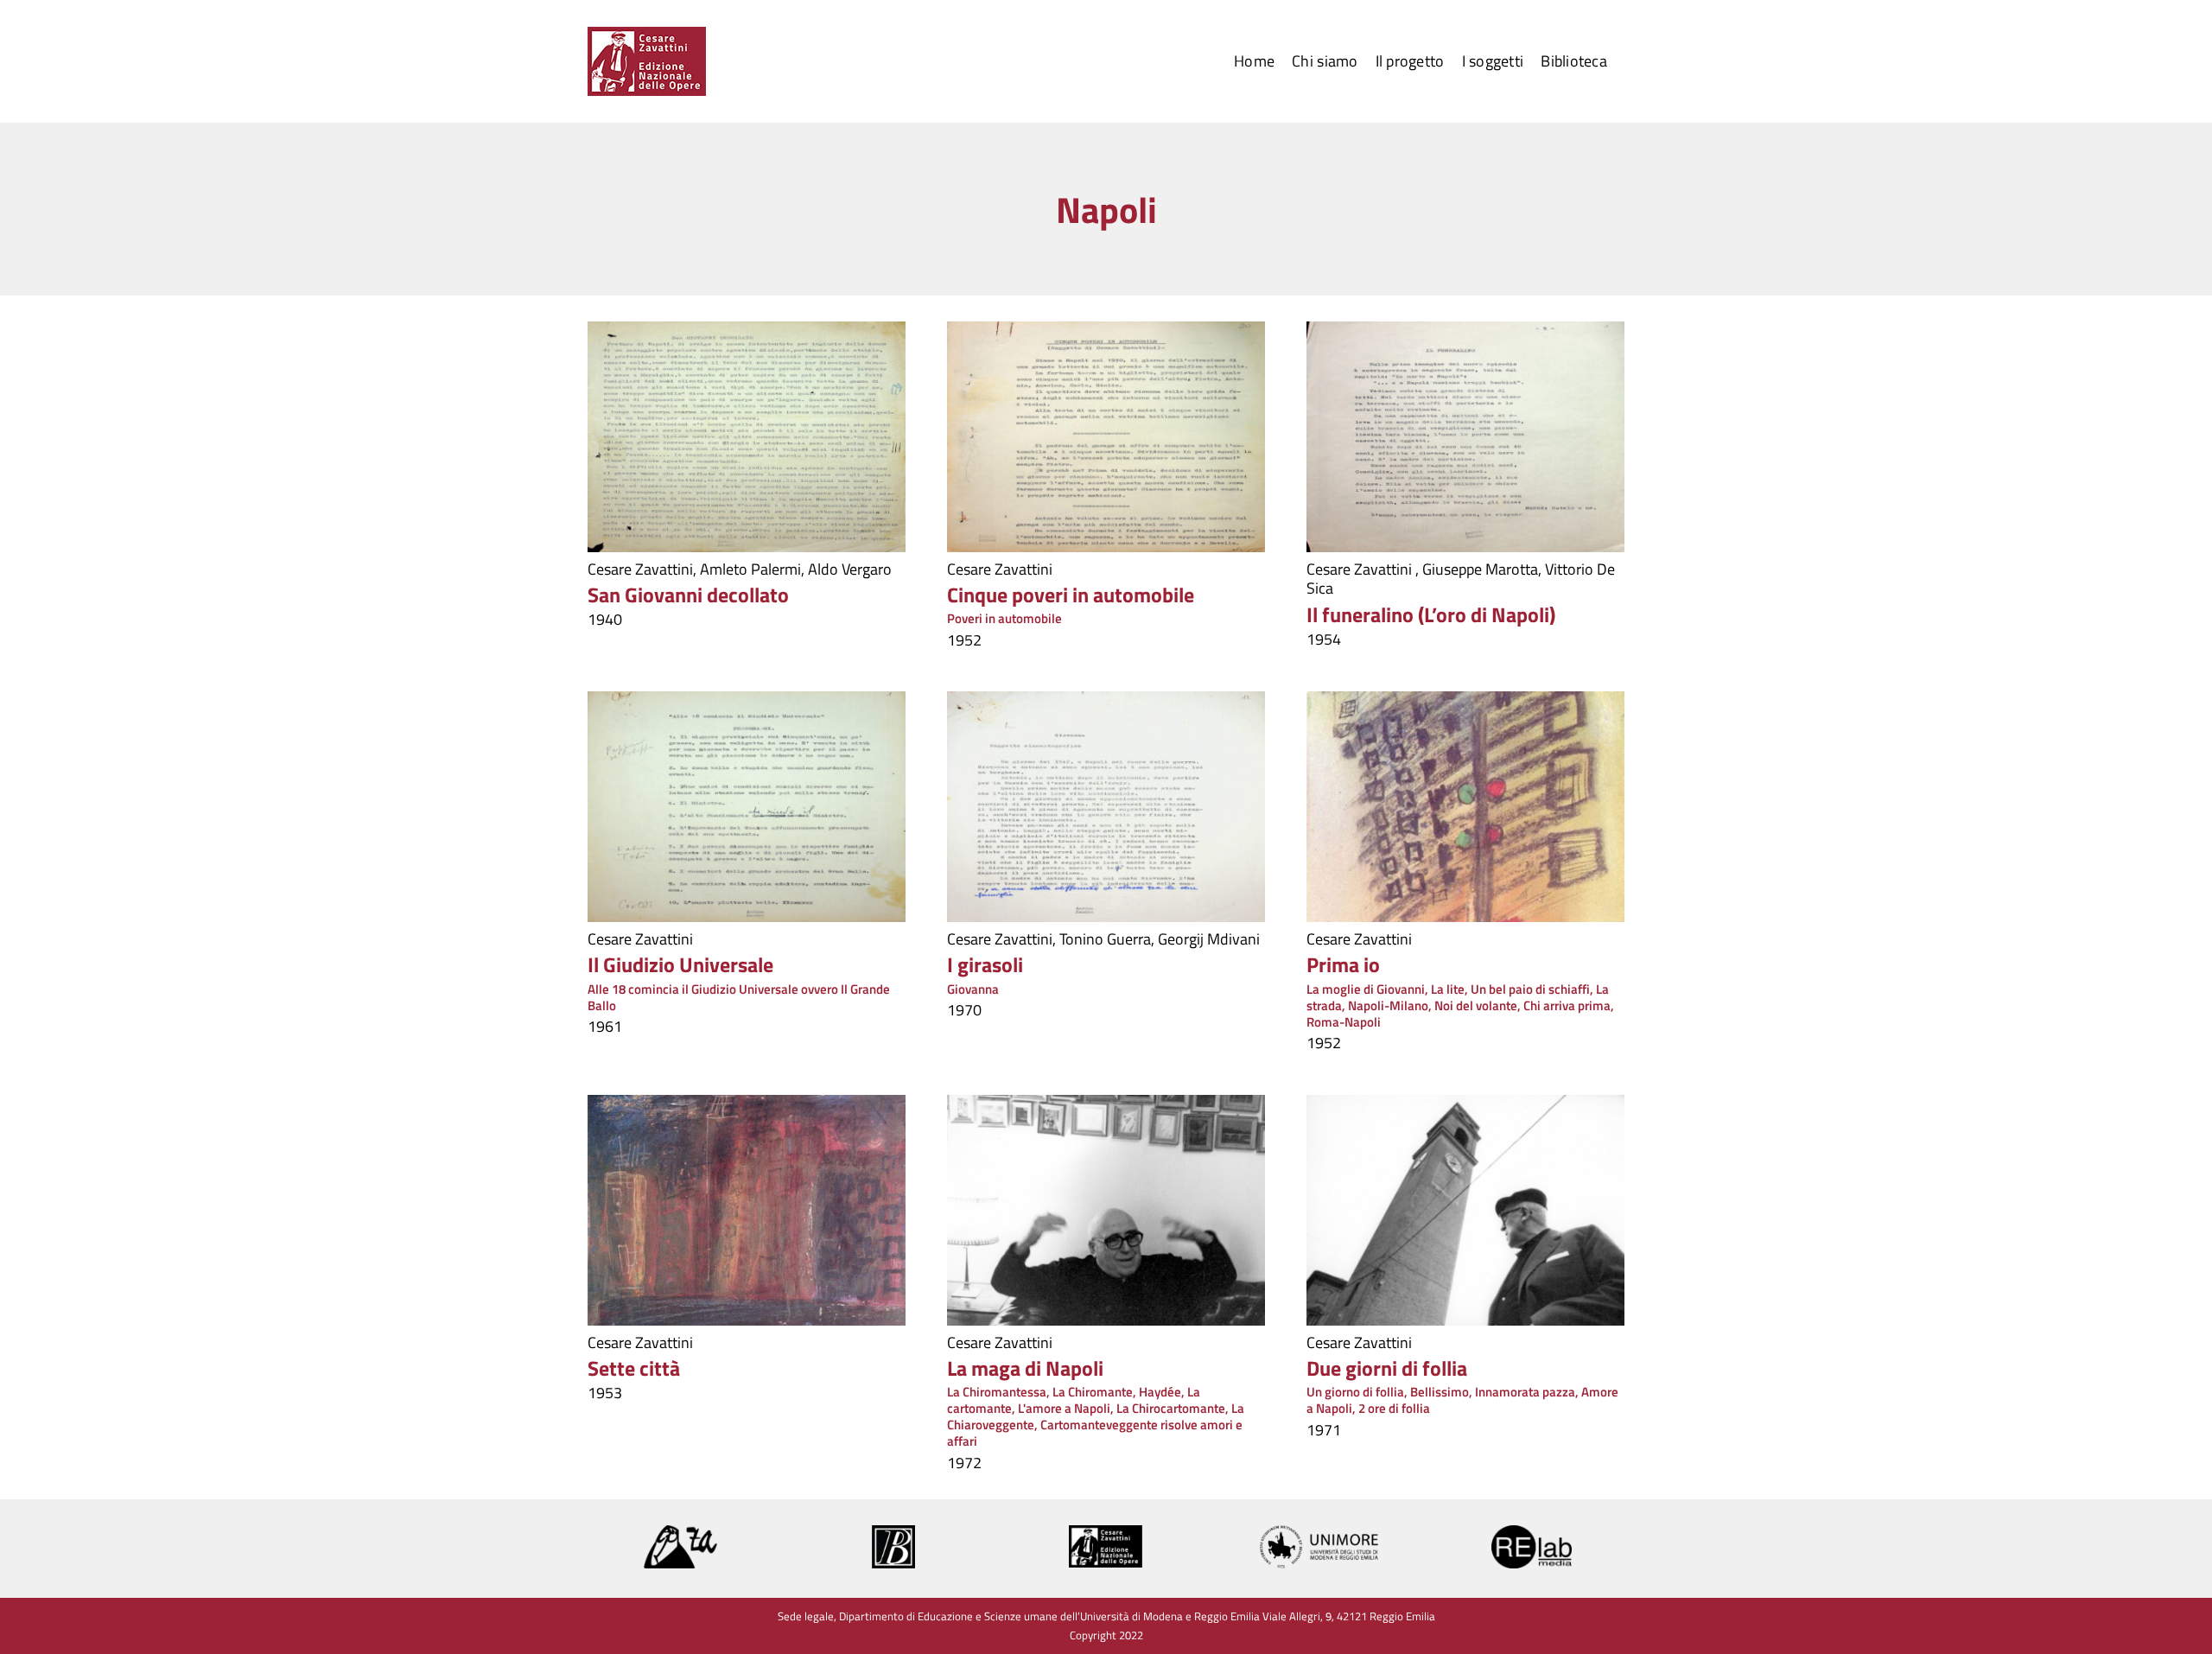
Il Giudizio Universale (680, 964)
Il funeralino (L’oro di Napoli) (1431, 614)
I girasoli (985, 964)
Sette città (634, 1368)
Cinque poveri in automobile (1071, 595)
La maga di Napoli (1025, 1368)
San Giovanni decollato (688, 595)
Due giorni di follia (1387, 1368)
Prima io (1343, 964)
